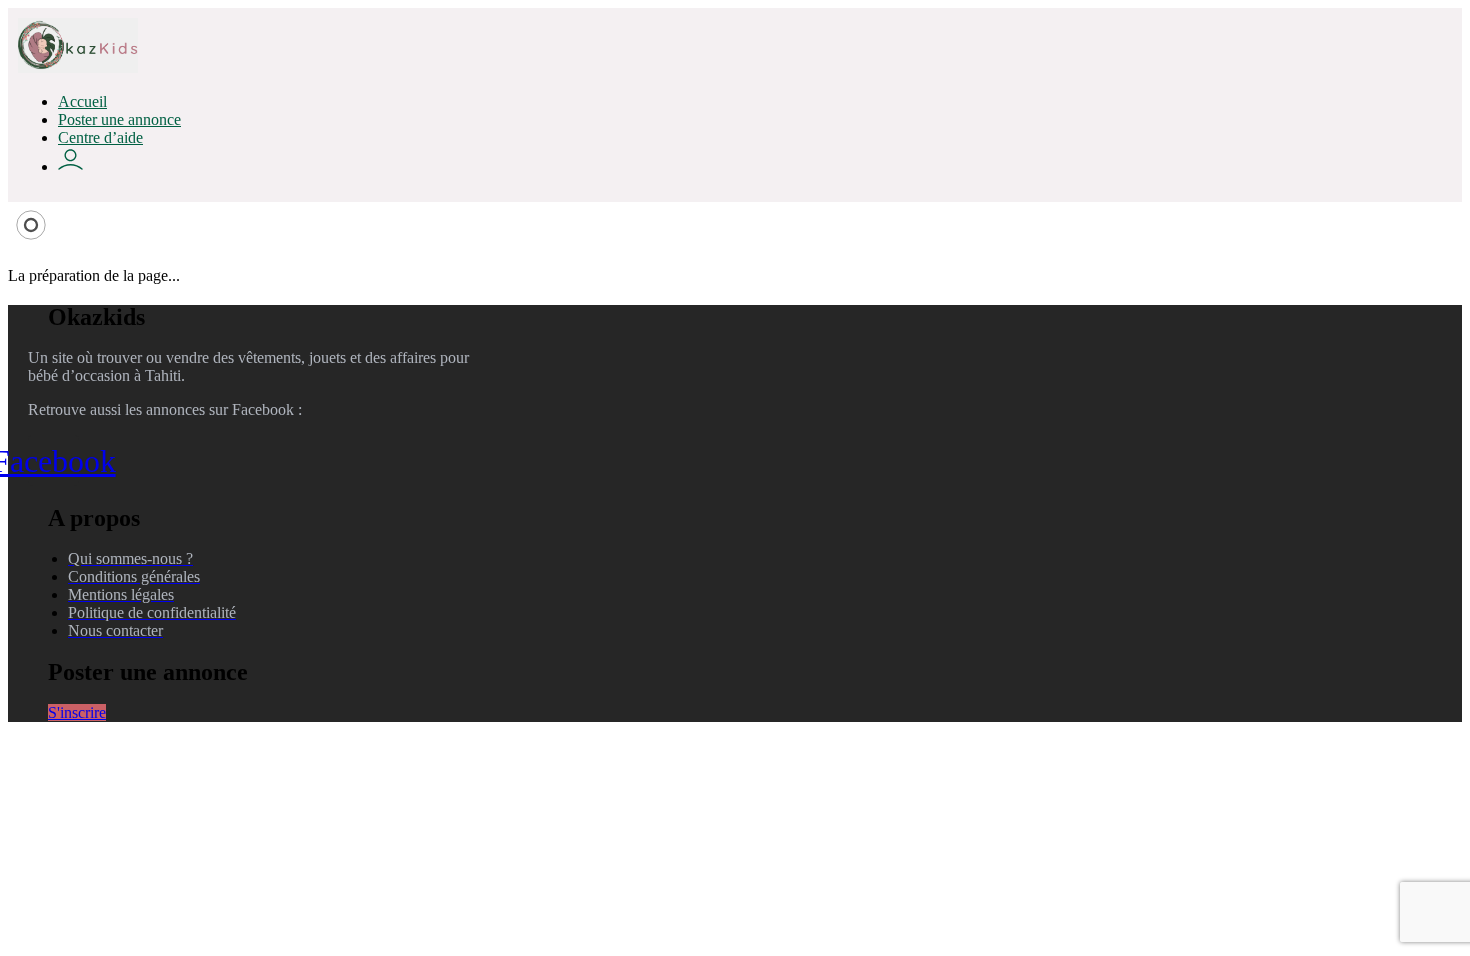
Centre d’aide (100, 137)
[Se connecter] (70, 166)
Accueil (82, 101)
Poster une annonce (119, 119)
